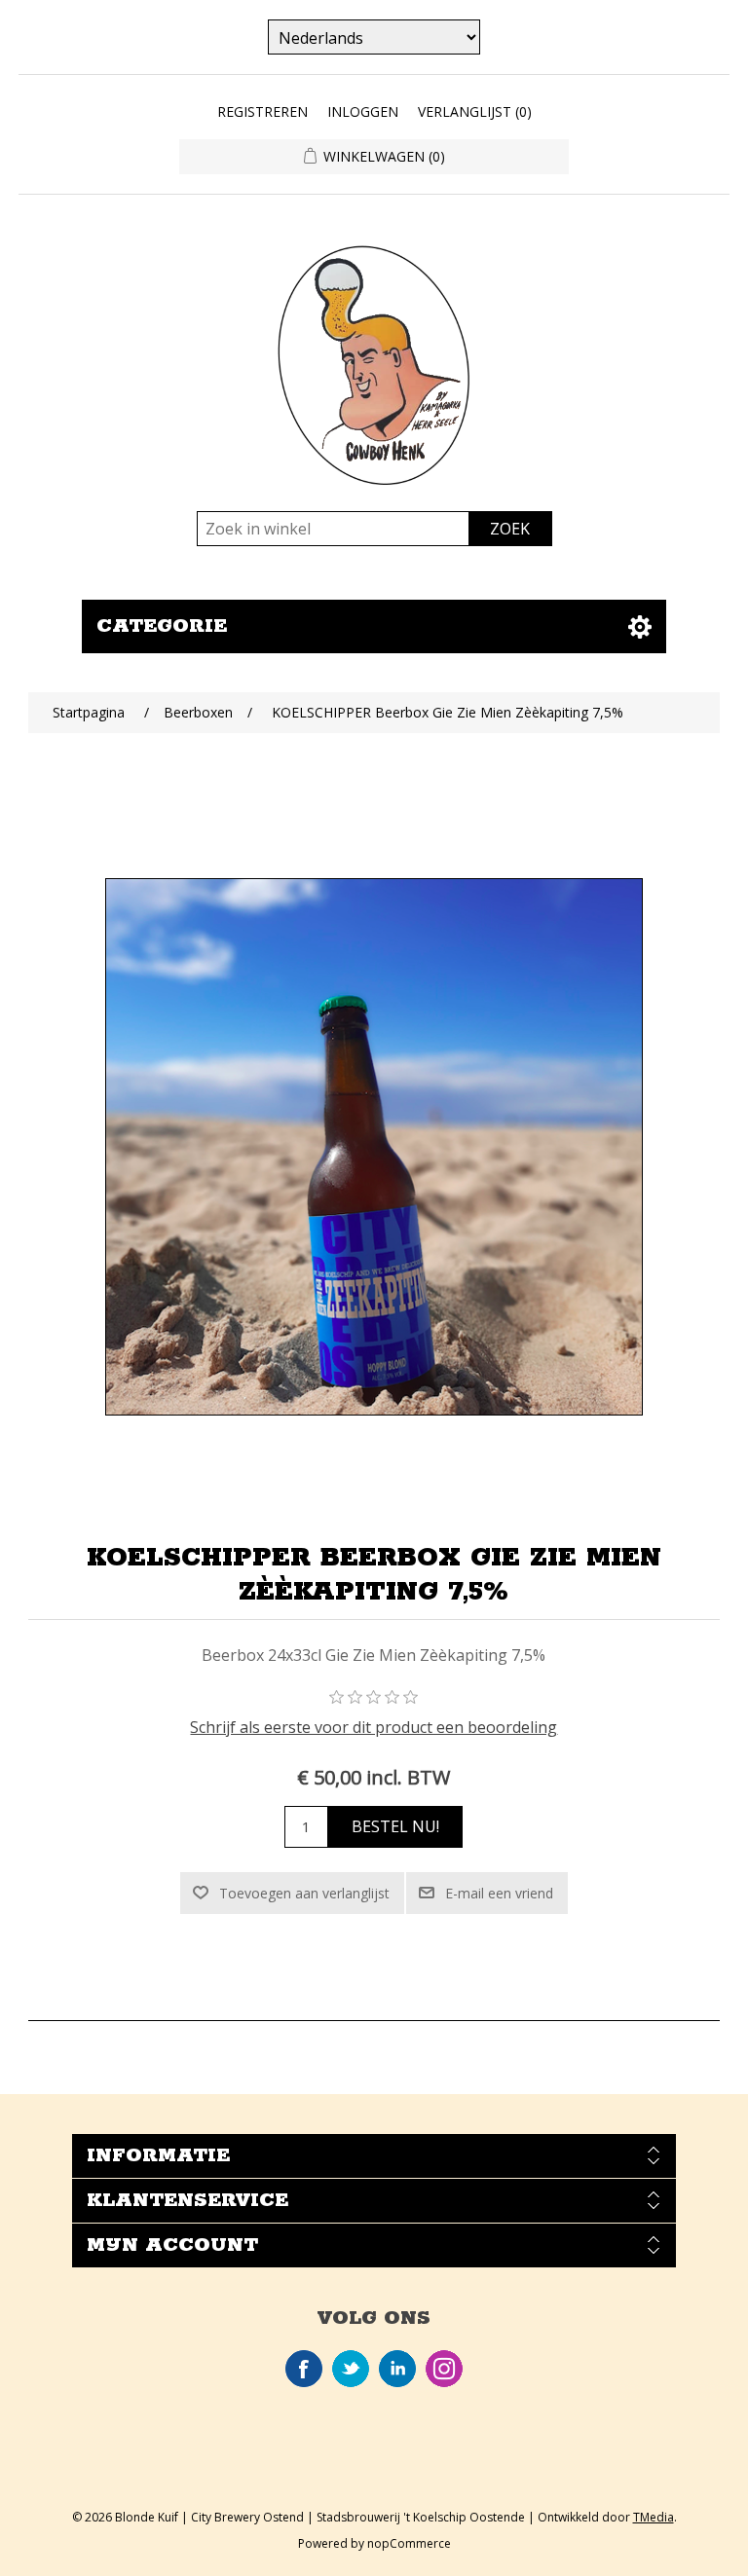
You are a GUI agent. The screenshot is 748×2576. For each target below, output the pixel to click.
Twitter (351, 2369)
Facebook (304, 2369)
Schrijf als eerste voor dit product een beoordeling (374, 1727)
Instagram (444, 2369)
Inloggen (363, 111)
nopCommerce (409, 2543)
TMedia (654, 2517)
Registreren (262, 111)
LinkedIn (397, 2369)
